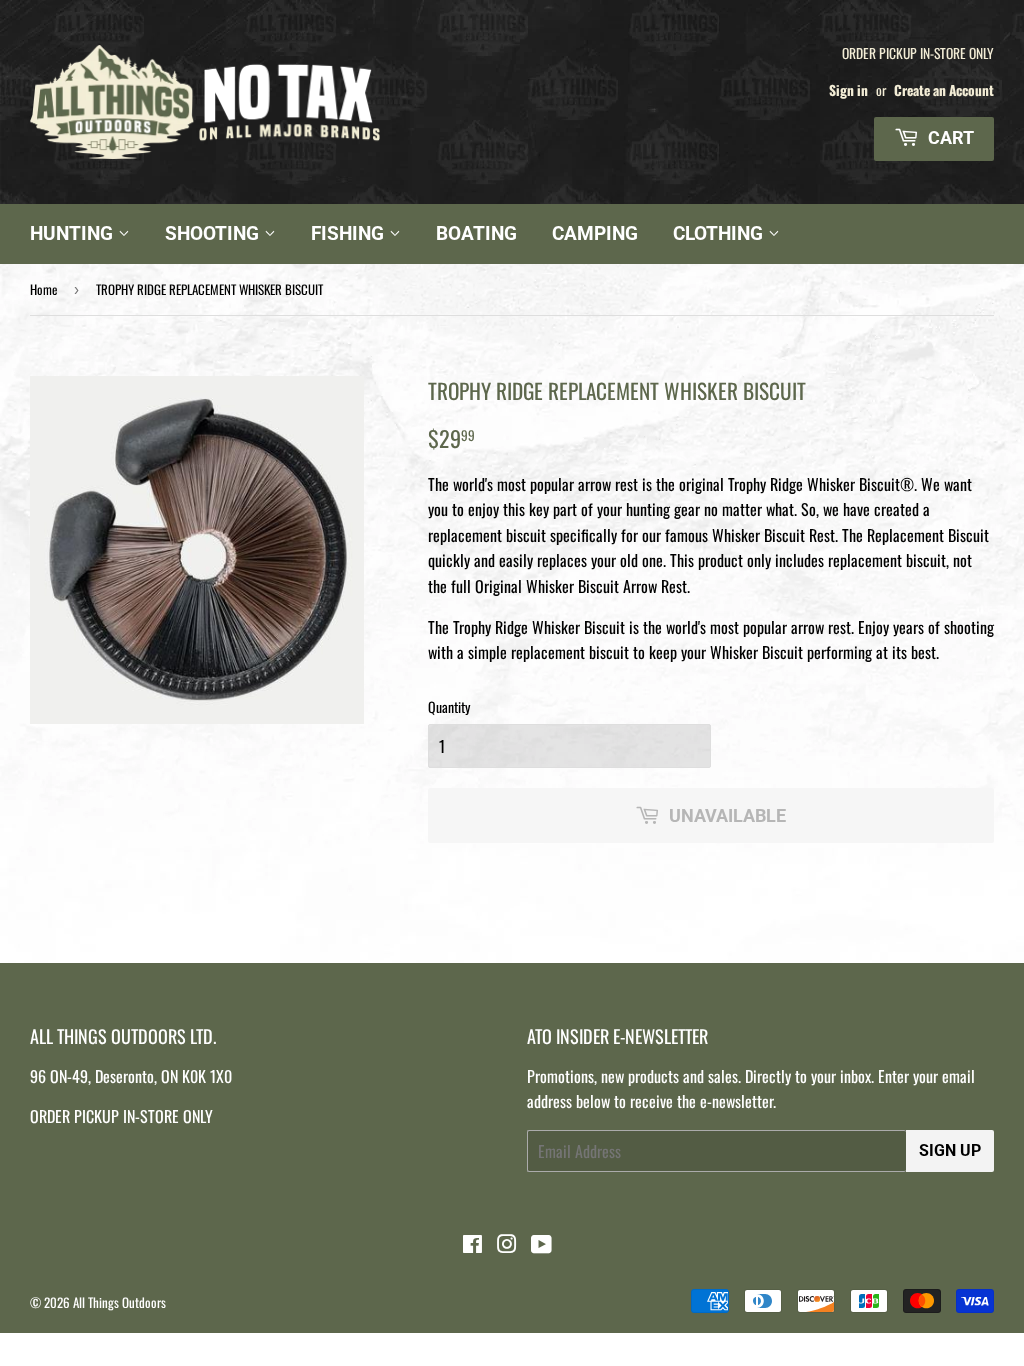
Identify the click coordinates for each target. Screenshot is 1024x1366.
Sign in (848, 90)
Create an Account (944, 90)
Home (43, 289)
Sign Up (950, 1150)
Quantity (449, 706)
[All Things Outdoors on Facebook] (472, 1245)
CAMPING (595, 233)
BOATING (476, 233)
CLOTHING (720, 233)
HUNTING (74, 233)
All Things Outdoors (119, 1302)
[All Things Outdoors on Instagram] (507, 1245)
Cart (949, 137)
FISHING (350, 233)
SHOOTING (214, 233)
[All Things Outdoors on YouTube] (541, 1245)
